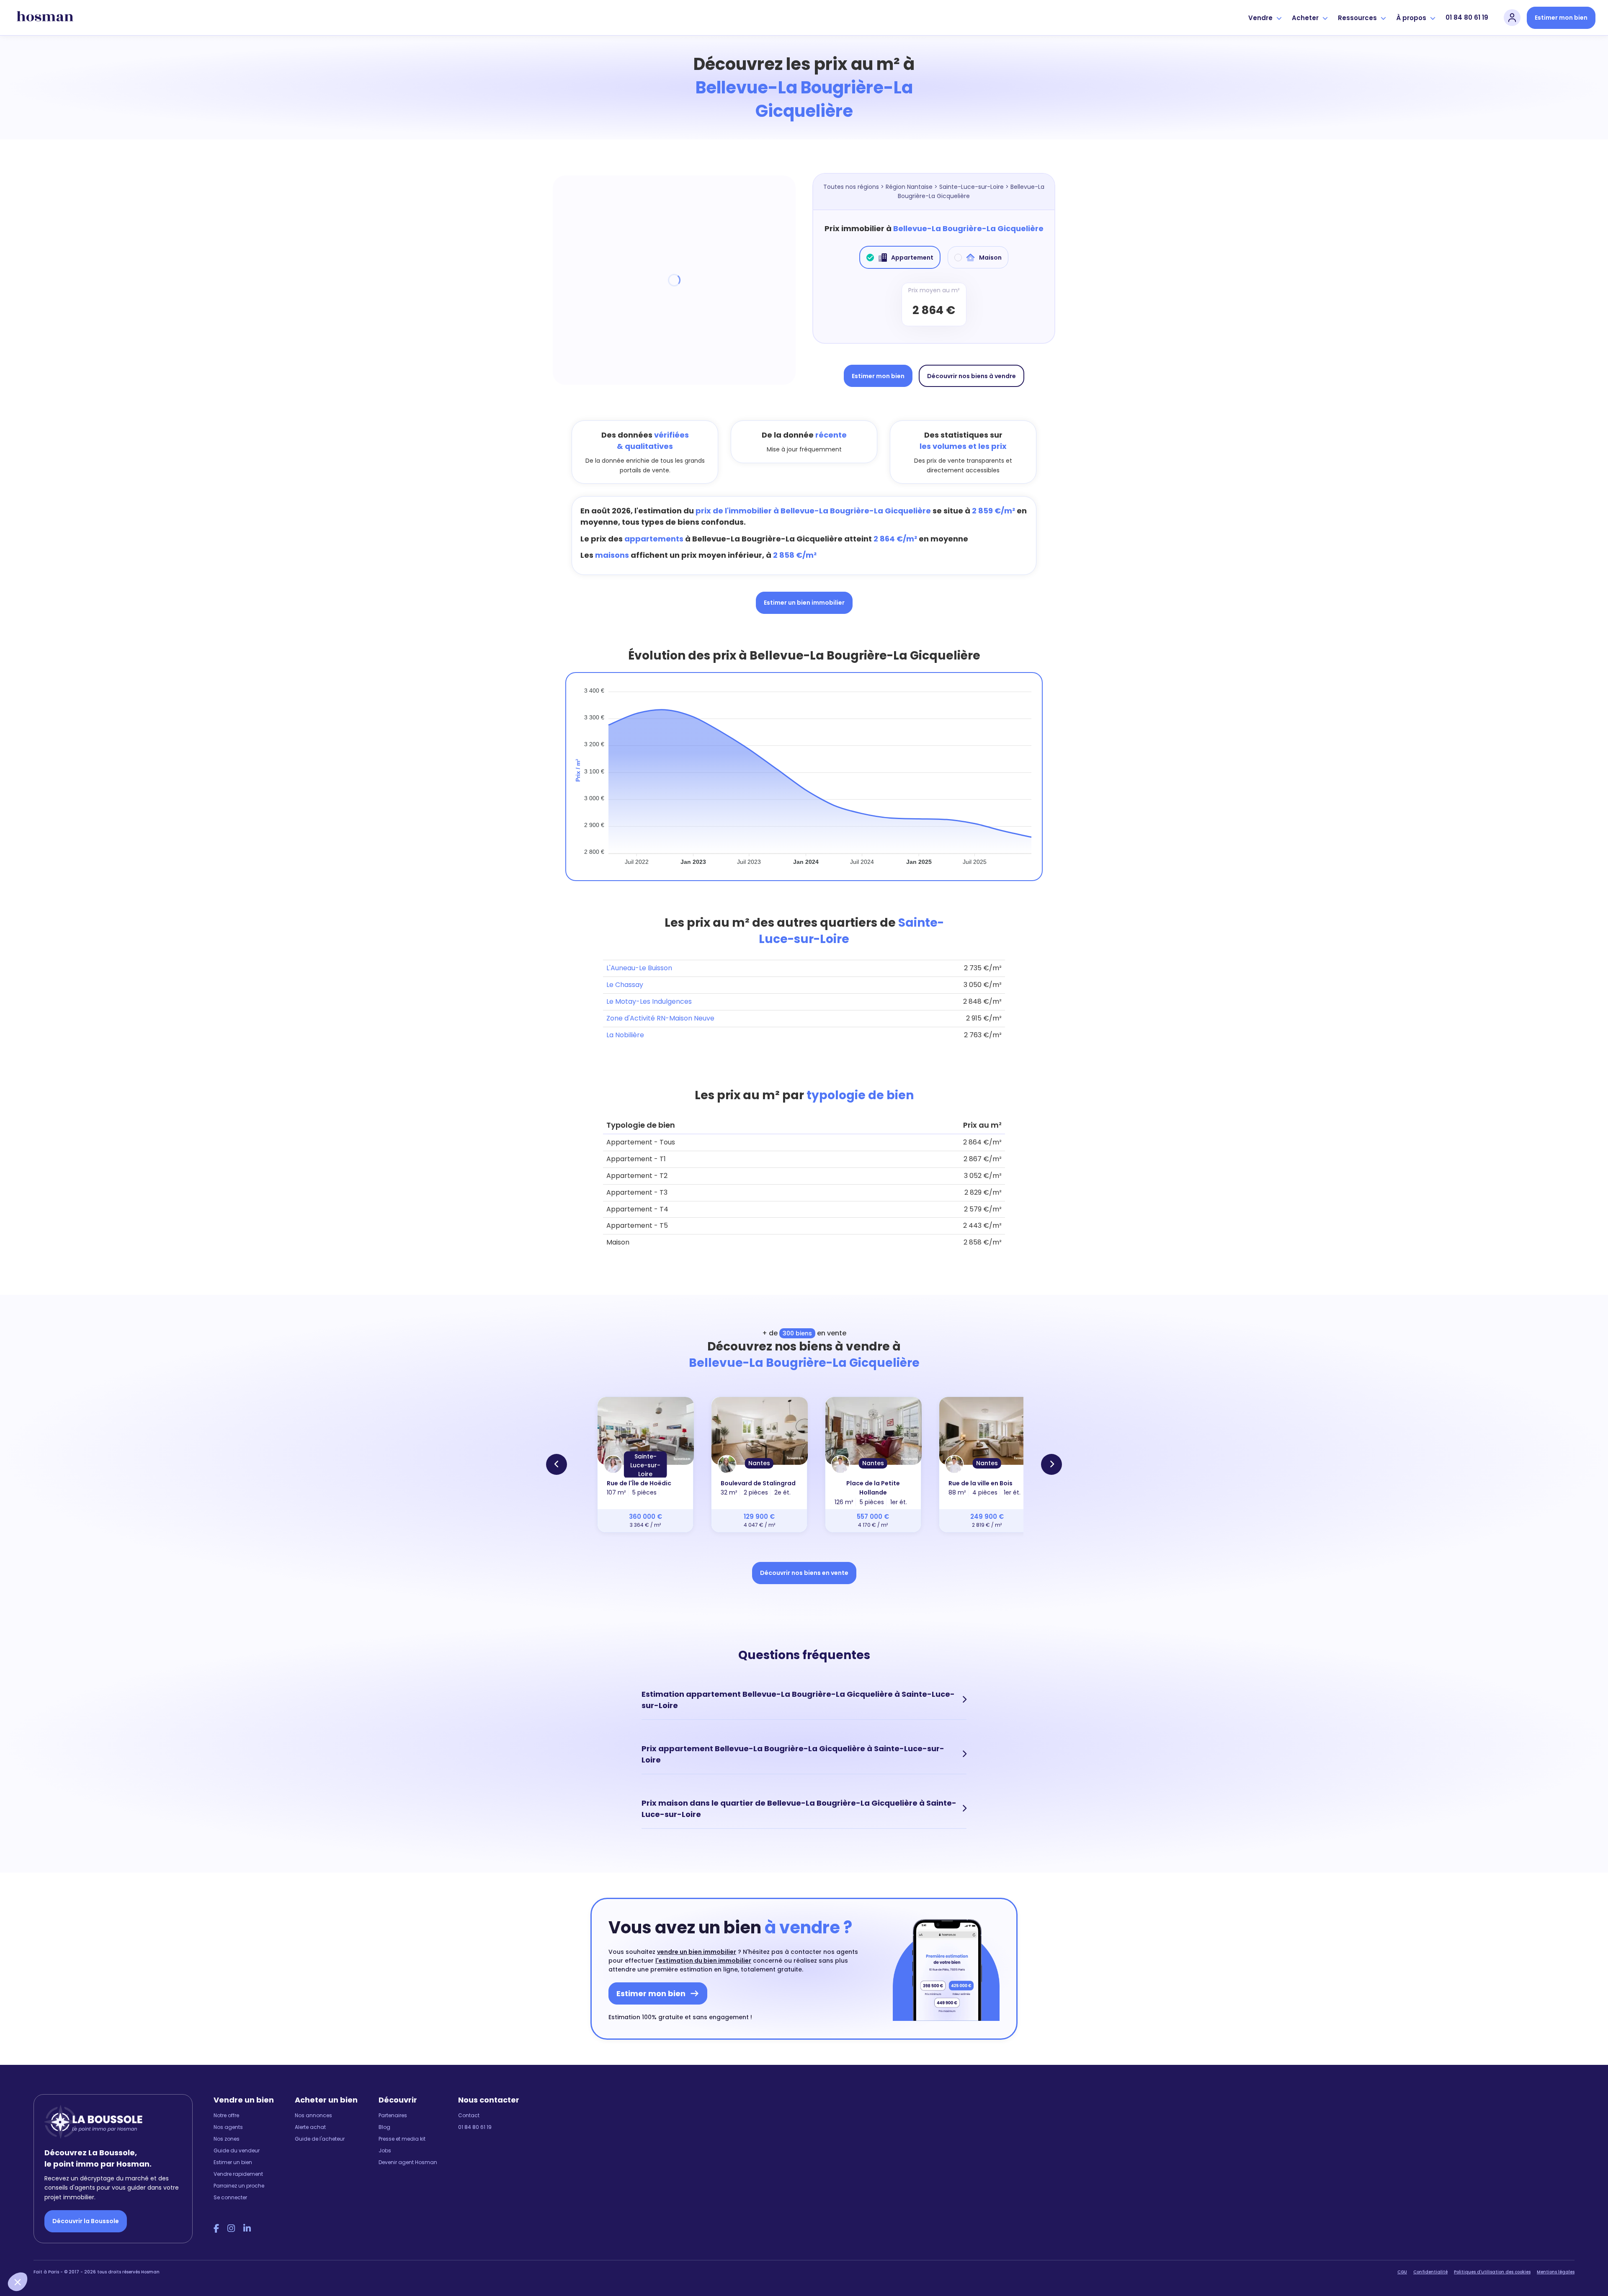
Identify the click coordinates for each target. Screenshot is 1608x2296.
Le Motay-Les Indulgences (649, 1001)
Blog (384, 2127)
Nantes (759, 1463)
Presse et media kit (402, 2139)
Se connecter (230, 2197)
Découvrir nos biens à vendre (971, 376)
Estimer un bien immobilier (804, 603)
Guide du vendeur (237, 2150)
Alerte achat (310, 2127)
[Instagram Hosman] (231, 2229)
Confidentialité (1430, 2272)
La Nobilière (625, 1035)
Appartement (912, 258)
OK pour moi (155, 2254)
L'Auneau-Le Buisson (639, 968)
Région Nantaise (909, 187)
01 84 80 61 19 (1467, 17)
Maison (990, 258)
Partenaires (393, 2115)
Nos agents (228, 2127)
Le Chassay (625, 985)
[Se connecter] (1512, 18)
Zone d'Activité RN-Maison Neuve (660, 1018)
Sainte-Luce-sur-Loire (971, 187)
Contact (469, 2115)
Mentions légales (1556, 2272)
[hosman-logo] (45, 18)
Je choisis (96, 2254)
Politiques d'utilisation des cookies (1492, 2272)
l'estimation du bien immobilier (703, 1961)
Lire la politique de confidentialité (59, 2225)
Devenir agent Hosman (408, 2162)
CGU (1402, 2272)
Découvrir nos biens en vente (804, 1573)
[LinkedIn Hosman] (247, 2229)
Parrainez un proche (239, 2186)
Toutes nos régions (851, 187)
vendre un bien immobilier (697, 1952)
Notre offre (226, 2115)
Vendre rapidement (238, 2174)
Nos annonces (313, 2115)
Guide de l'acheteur (320, 2139)
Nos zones (227, 2139)
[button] (18, 2282)
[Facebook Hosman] (216, 2229)
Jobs (385, 2150)
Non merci (38, 2254)
